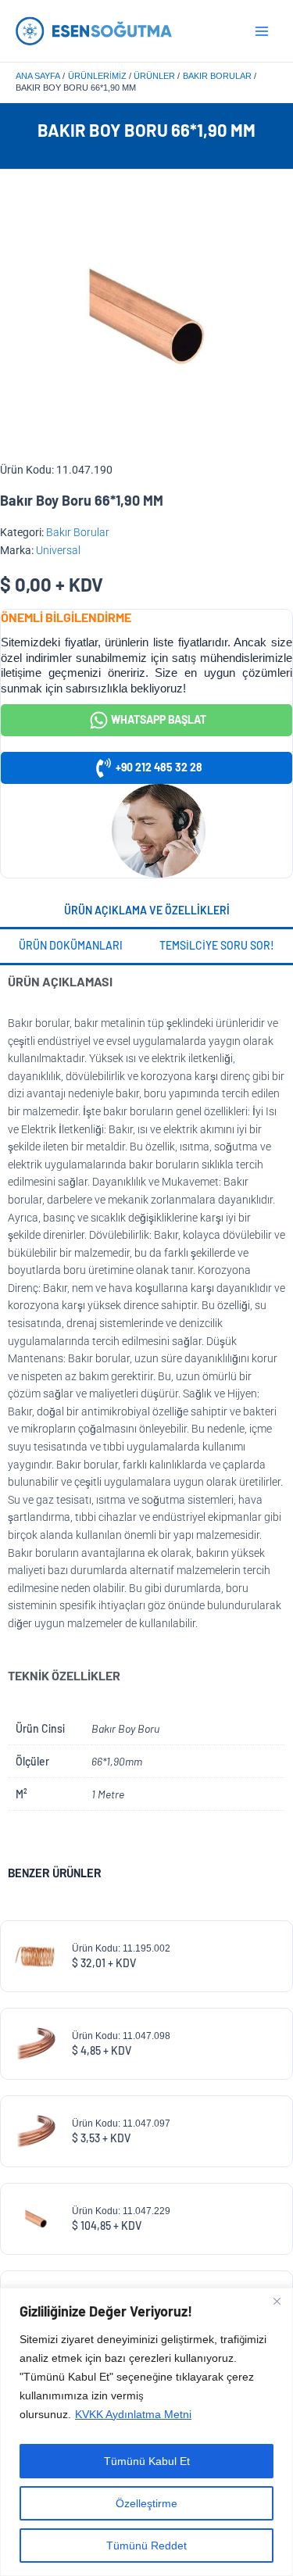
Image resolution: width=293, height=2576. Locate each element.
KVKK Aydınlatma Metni (133, 2414)
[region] (146, 2432)
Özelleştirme (146, 2503)
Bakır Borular (78, 532)
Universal (58, 550)
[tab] (146, 912)
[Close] (277, 2301)
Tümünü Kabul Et (147, 2461)
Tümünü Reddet (146, 2546)
